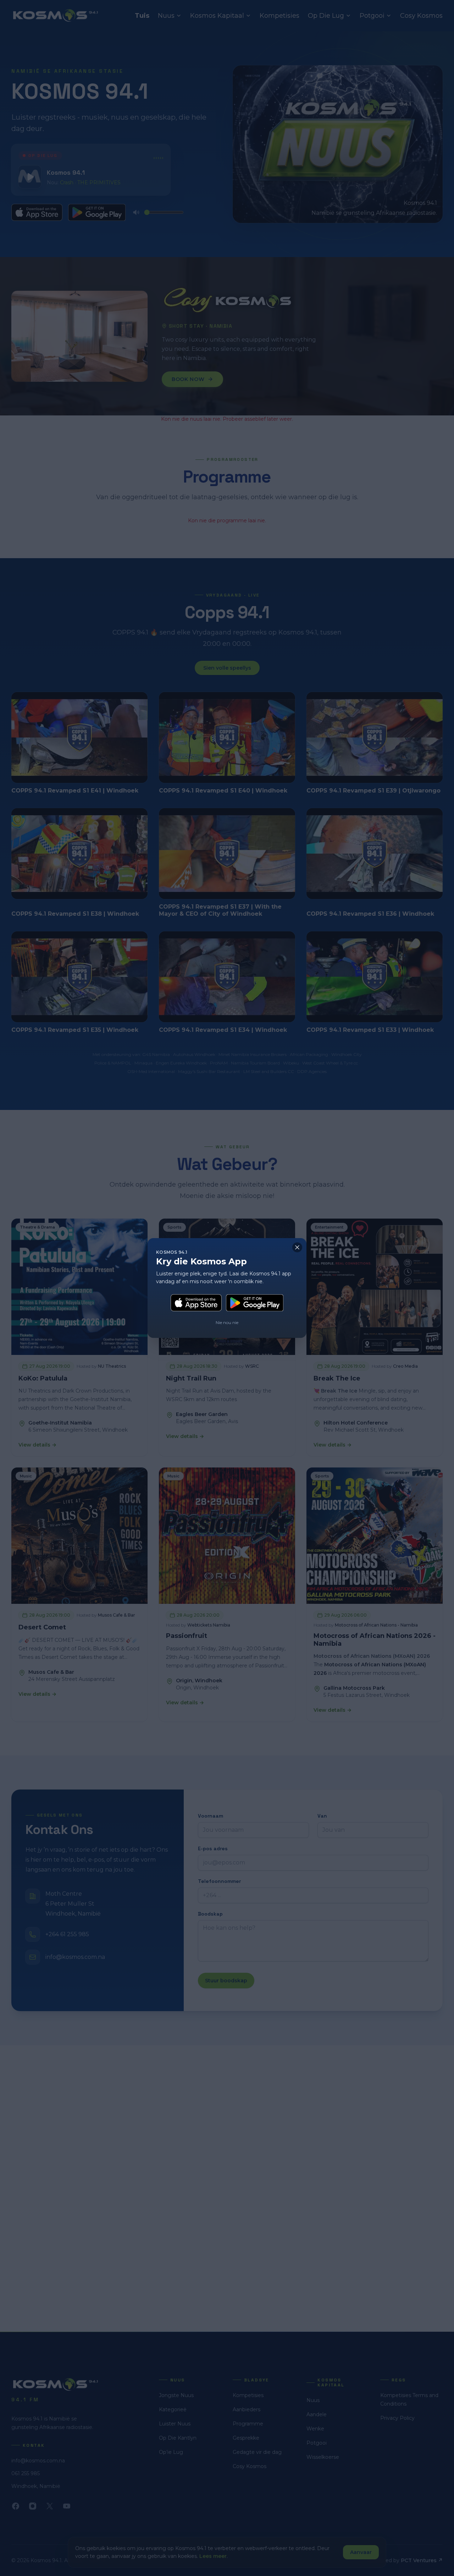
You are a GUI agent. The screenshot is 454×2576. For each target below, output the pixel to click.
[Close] (297, 1247)
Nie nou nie (227, 1322)
